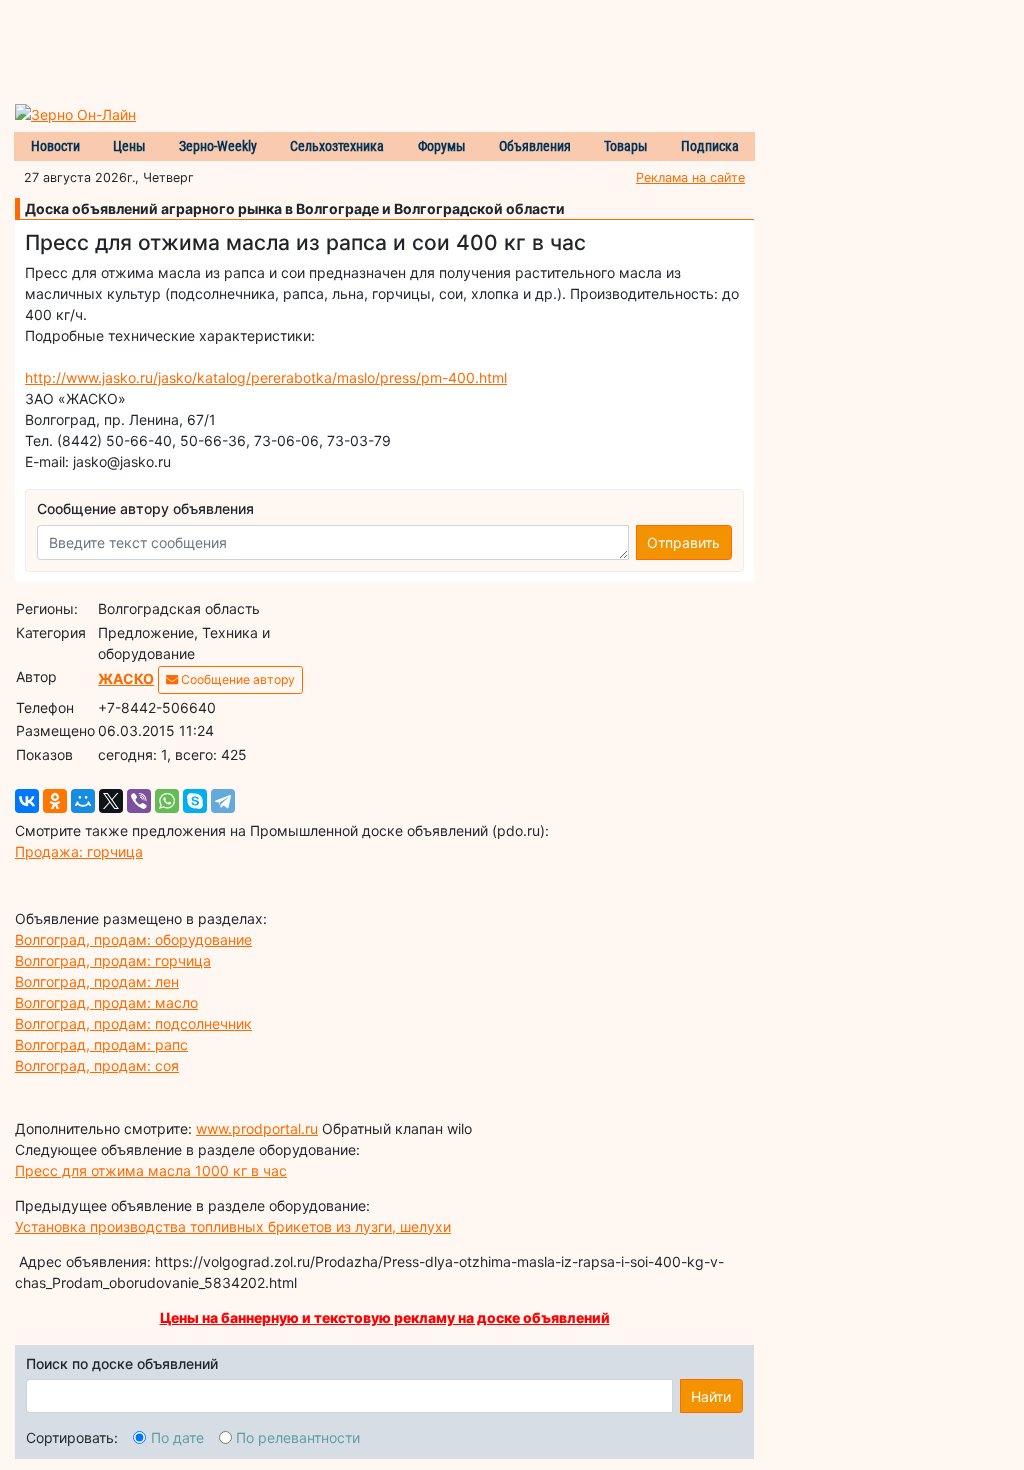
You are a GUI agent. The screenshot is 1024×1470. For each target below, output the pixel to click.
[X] (111, 801)
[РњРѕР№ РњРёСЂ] (83, 801)
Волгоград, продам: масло (106, 1002)
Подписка (710, 146)
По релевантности (298, 1437)
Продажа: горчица (79, 851)
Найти (711, 1396)
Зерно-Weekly (218, 146)
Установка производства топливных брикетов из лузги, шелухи (233, 1226)
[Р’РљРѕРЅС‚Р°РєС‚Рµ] (27, 801)
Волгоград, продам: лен (97, 981)
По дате (177, 1437)
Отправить (683, 542)
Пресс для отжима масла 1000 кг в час (151, 1170)
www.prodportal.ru (257, 1128)
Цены (129, 146)
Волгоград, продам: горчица (113, 960)
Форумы (442, 146)
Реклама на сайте (690, 177)
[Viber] (139, 801)
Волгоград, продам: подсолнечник (133, 1023)
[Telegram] (223, 801)
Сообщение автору (236, 679)
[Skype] (195, 801)
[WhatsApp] (167, 801)
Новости (55, 146)
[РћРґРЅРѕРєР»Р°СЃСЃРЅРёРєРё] (55, 801)
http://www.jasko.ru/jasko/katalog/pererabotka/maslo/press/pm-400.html (266, 377)
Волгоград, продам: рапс (101, 1044)
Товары (626, 146)
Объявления (535, 146)
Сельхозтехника (337, 146)
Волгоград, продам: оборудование (133, 939)
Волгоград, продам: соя (97, 1065)
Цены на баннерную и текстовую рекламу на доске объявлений (385, 1317)
